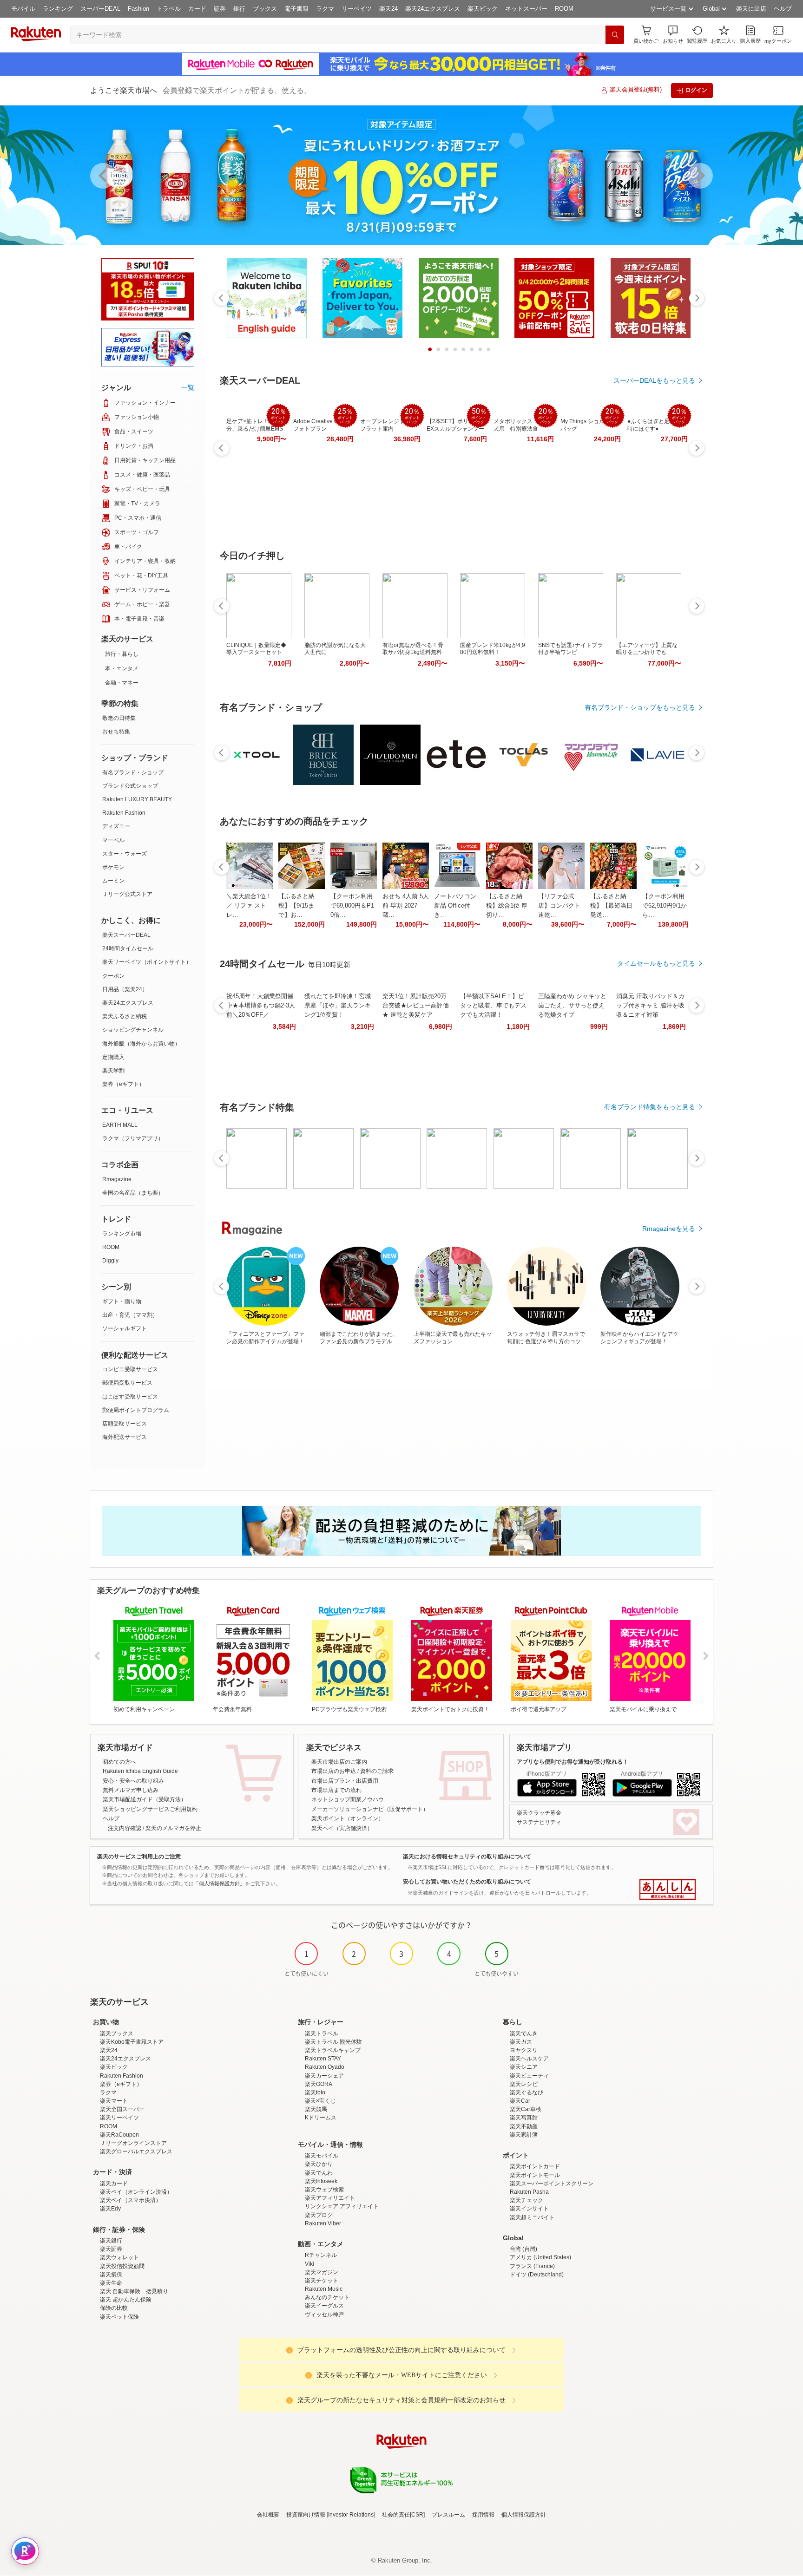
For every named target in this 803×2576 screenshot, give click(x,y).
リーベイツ (357, 9)
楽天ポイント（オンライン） (348, 1818)
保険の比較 (114, 2308)
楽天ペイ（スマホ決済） (131, 2200)
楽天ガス (521, 2042)
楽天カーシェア (324, 2076)
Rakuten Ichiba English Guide (140, 1771)
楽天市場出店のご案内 (339, 1762)
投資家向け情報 (306, 2515)
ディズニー (116, 826)
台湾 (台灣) (523, 2249)
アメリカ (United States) (540, 2257)
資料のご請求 (377, 1771)
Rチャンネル (321, 2255)
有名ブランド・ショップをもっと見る (640, 707)
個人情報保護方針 (524, 2515)
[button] (673, 35)
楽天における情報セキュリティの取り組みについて (467, 1857)
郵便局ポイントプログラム (136, 1410)
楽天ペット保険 (119, 2317)
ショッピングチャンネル (133, 1030)
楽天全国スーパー (122, 2109)
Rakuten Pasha (529, 2192)
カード (197, 9)
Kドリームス (321, 2118)
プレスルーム (448, 2515)
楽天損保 (111, 2275)
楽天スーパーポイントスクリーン (552, 2184)
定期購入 (113, 1057)
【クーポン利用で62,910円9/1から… (665, 906)
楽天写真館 (524, 2118)
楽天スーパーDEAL (126, 935)
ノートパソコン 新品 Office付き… (455, 906)
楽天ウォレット (119, 2257)
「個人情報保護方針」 (219, 1883)
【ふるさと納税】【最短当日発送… (611, 906)
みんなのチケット (327, 2297)
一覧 (188, 387)
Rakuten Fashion (124, 813)
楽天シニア (524, 2067)
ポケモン (113, 867)
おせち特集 (116, 732)
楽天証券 (111, 2249)
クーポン (113, 976)
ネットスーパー (526, 9)
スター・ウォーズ (125, 854)
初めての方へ (119, 1762)
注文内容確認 (125, 1828)
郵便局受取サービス (127, 1383)
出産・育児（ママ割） (130, 1315)
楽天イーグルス (324, 2306)
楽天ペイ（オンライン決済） (136, 2192)
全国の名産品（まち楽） (133, 1193)
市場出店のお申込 (334, 1771)
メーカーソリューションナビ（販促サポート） (370, 1809)
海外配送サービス (125, 1437)
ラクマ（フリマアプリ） (133, 1138)
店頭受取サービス (125, 1424)
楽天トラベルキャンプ (333, 2050)
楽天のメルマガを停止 (173, 1828)
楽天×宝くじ (320, 2101)
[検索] (615, 35)
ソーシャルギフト (125, 1328)
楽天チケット (322, 2281)
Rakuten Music (324, 2289)
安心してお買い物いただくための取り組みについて (467, 1882)
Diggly (110, 1261)
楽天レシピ (524, 2084)
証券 (220, 9)
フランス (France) (532, 2266)
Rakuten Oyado (325, 2067)
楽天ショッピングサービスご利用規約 (150, 1809)
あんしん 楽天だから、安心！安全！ (668, 1890)
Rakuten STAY (323, 2059)
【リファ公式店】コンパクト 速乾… (559, 906)
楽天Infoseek (321, 2181)
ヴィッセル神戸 (324, 2314)
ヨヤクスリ (524, 2050)
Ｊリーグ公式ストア (127, 894)
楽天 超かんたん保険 (126, 2300)
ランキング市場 (122, 1234)
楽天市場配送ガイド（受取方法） (145, 1799)
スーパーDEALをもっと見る (654, 380)
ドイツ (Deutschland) (537, 2275)
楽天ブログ (319, 2215)
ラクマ (325, 9)
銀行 (239, 9)
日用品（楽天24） (125, 989)
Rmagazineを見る (669, 1229)
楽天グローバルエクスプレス (136, 2151)
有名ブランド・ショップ (133, 772)
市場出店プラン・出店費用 (345, 1781)
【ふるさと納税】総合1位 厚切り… (507, 906)
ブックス (265, 9)
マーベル (113, 840)
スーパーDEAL (100, 9)
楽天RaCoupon (119, 2135)
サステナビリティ (539, 1822)
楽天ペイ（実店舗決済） (342, 1828)
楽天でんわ (319, 2173)
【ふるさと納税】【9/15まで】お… (296, 906)
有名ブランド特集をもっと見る (650, 1107)
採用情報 (483, 2515)
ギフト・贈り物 (122, 1301)
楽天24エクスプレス (433, 9)
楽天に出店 (751, 9)
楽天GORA (319, 2084)
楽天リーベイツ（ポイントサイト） (147, 962)
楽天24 (388, 9)
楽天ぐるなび (527, 2092)
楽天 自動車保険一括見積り (134, 2291)
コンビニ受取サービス (130, 1369)
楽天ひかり (319, 2164)
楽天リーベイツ (119, 2118)
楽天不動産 (524, 2126)
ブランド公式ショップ (130, 786)
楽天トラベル (322, 2033)
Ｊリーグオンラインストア (133, 2143)
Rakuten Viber (323, 2223)
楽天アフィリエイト (330, 2198)
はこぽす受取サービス (130, 1397)
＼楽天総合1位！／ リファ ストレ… (249, 906)
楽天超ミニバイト (532, 2217)
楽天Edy (110, 2209)
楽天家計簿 (524, 2135)
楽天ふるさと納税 (125, 1016)
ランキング (58, 9)
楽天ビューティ (529, 2076)
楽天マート (114, 2101)
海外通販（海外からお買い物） (141, 1044)
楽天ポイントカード (535, 2166)
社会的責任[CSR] (403, 2515)
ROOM (564, 9)
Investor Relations (351, 2515)
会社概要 (268, 2515)
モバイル (23, 9)
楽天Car (520, 2101)
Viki (309, 2264)
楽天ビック (483, 9)
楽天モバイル (322, 2156)
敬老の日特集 (119, 718)
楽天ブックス (117, 2033)
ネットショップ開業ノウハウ (348, 1799)
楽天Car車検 (526, 2109)
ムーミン (113, 881)
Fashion (138, 9)
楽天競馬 (316, 2109)
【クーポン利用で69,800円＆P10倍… (352, 906)
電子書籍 (296, 9)
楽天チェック (527, 2200)
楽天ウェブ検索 (324, 2190)
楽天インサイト (529, 2209)
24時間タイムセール (128, 948)
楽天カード (114, 2184)
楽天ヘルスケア (529, 2059)
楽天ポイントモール (535, 2175)
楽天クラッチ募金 (539, 1813)
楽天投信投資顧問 (122, 2266)
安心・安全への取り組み (133, 1781)
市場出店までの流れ (336, 1790)
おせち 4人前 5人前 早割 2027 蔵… (406, 906)
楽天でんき (524, 2033)
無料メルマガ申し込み (131, 1790)
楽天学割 (113, 1071)
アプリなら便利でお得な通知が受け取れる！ (573, 1762)
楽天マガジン (322, 2272)
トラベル (169, 9)
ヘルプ (783, 9)
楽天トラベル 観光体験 (333, 2042)
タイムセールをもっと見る (656, 963)
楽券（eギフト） (123, 1084)
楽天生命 (111, 2283)
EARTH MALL (120, 1125)
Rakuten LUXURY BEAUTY (137, 799)
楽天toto (315, 2092)
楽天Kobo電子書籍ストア (132, 2042)
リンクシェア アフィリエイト (342, 2206)
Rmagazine (117, 1179)
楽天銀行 (111, 2241)
